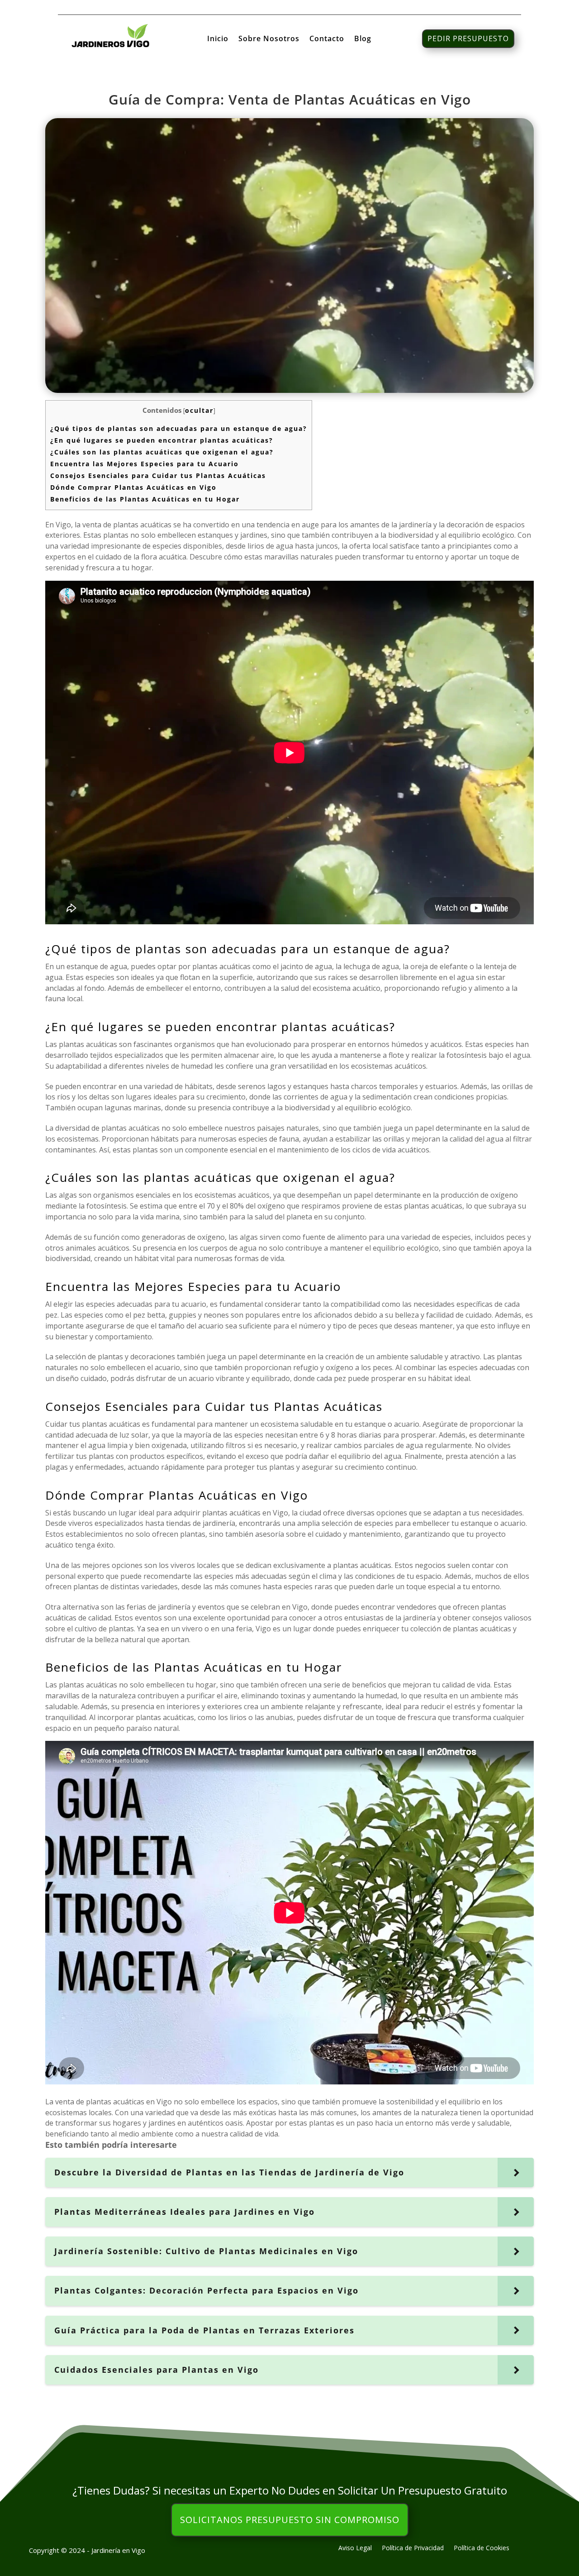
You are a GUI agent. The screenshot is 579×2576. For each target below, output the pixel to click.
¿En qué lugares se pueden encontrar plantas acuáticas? (162, 440)
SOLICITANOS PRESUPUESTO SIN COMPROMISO (290, 2520)
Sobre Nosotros (269, 39)
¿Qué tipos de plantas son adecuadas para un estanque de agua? (179, 428)
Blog (363, 39)
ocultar (199, 410)
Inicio (218, 39)
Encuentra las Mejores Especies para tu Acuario (145, 464)
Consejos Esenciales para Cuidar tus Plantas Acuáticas (158, 476)
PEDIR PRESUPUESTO (468, 38)
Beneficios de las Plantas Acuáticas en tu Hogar (145, 499)
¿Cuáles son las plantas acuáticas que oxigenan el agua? (162, 452)
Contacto (327, 39)
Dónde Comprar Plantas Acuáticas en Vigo (133, 487)
